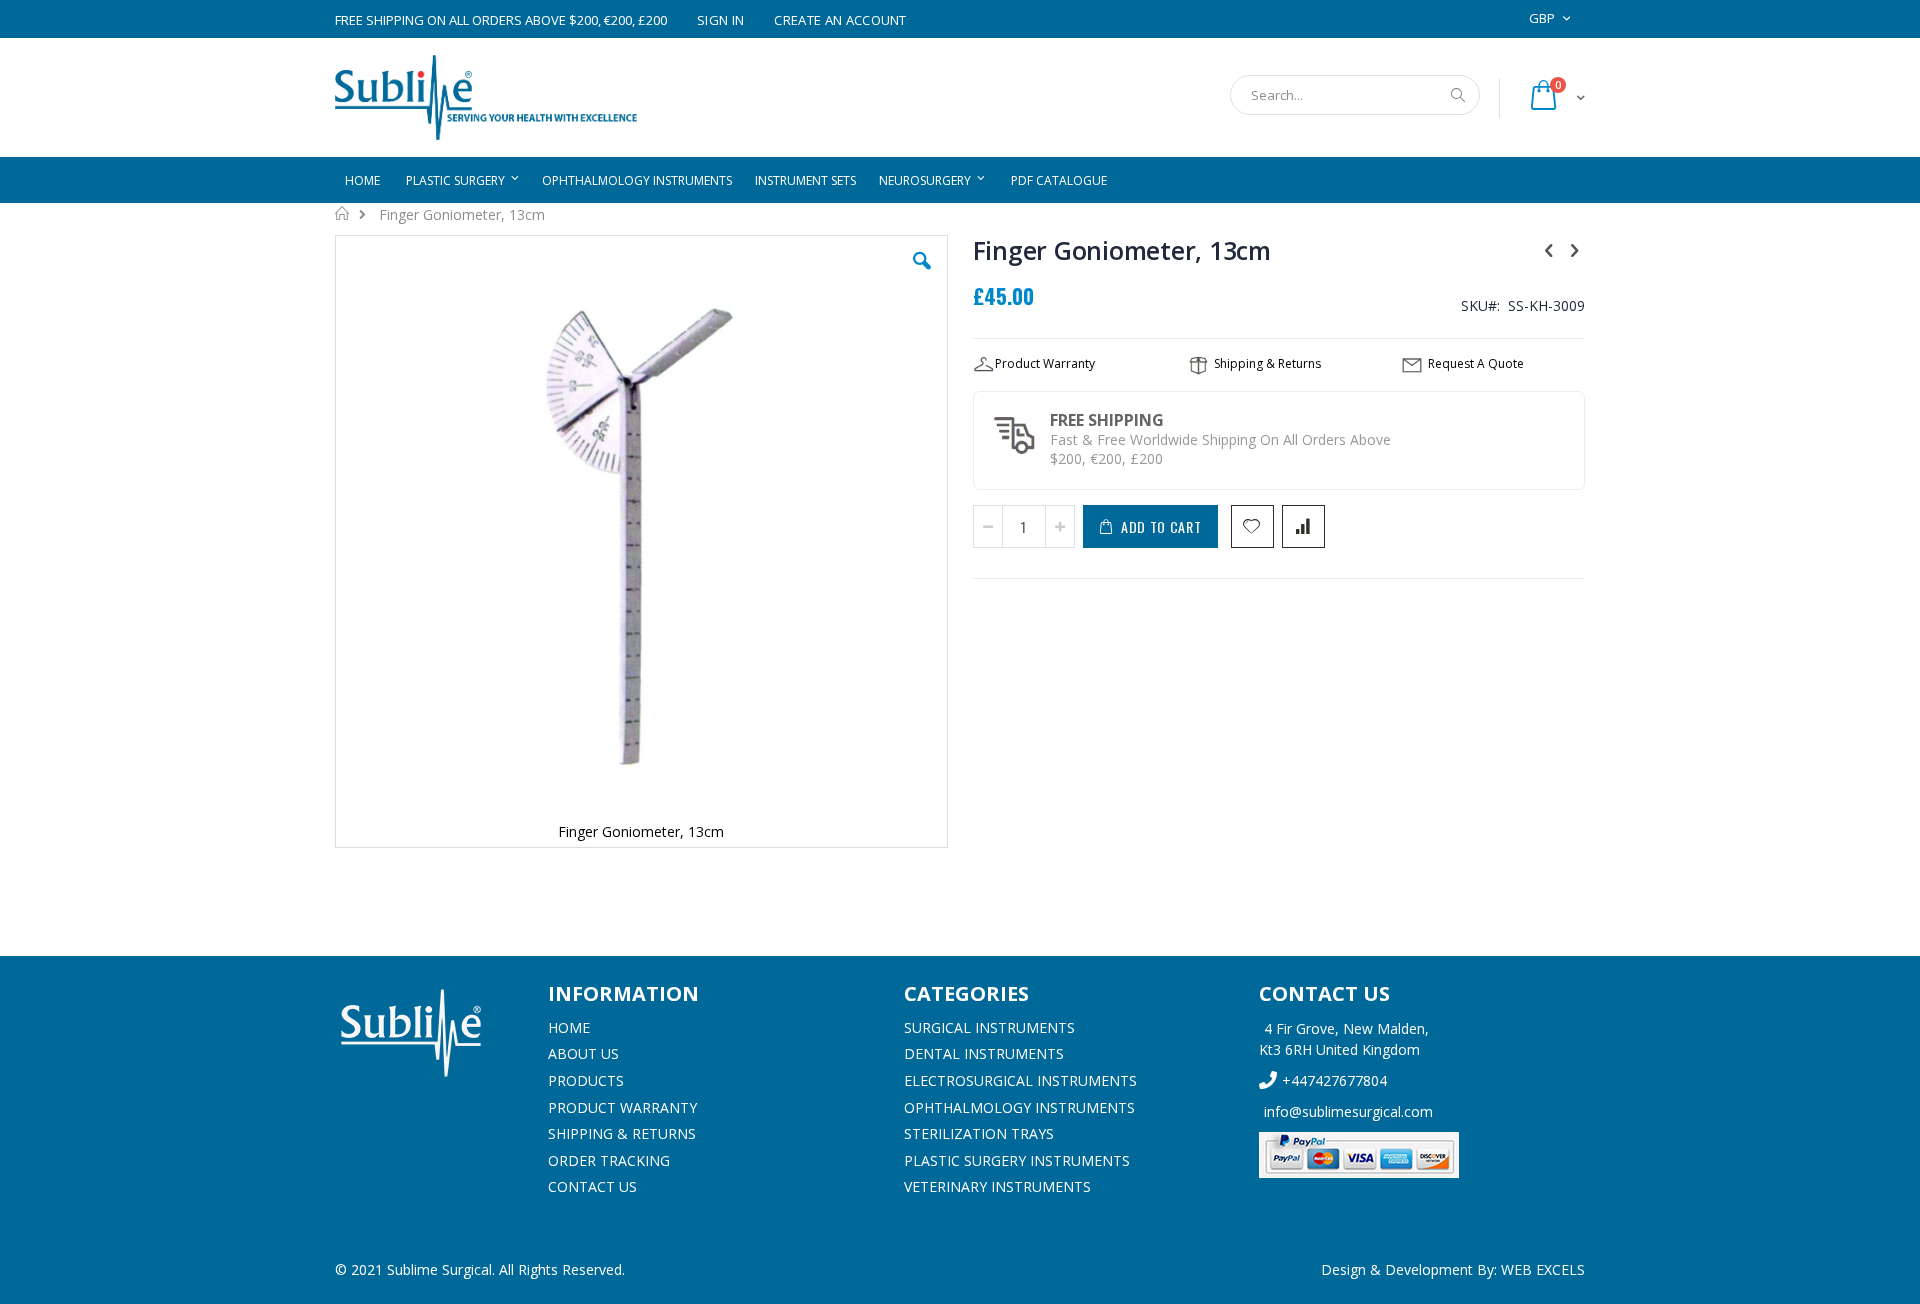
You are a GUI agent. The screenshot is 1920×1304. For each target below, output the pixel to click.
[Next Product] (1574, 249)
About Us (583, 1053)
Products (586, 1080)
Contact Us (592, 1186)
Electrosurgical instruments (1020, 1080)
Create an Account (840, 20)
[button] (922, 276)
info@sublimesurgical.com (1348, 1111)
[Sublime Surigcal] (486, 97)
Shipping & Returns (622, 1133)
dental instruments (984, 1053)
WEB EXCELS (1543, 1269)
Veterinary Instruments (997, 1186)
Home (342, 213)
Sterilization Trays (979, 1133)
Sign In (720, 20)
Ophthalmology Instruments (1019, 1107)
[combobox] (1355, 95)
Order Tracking (609, 1160)
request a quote (1476, 363)
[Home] (426, 1033)
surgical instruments (989, 1027)
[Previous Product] (1549, 249)
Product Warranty (622, 1107)
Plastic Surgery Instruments (1017, 1160)
